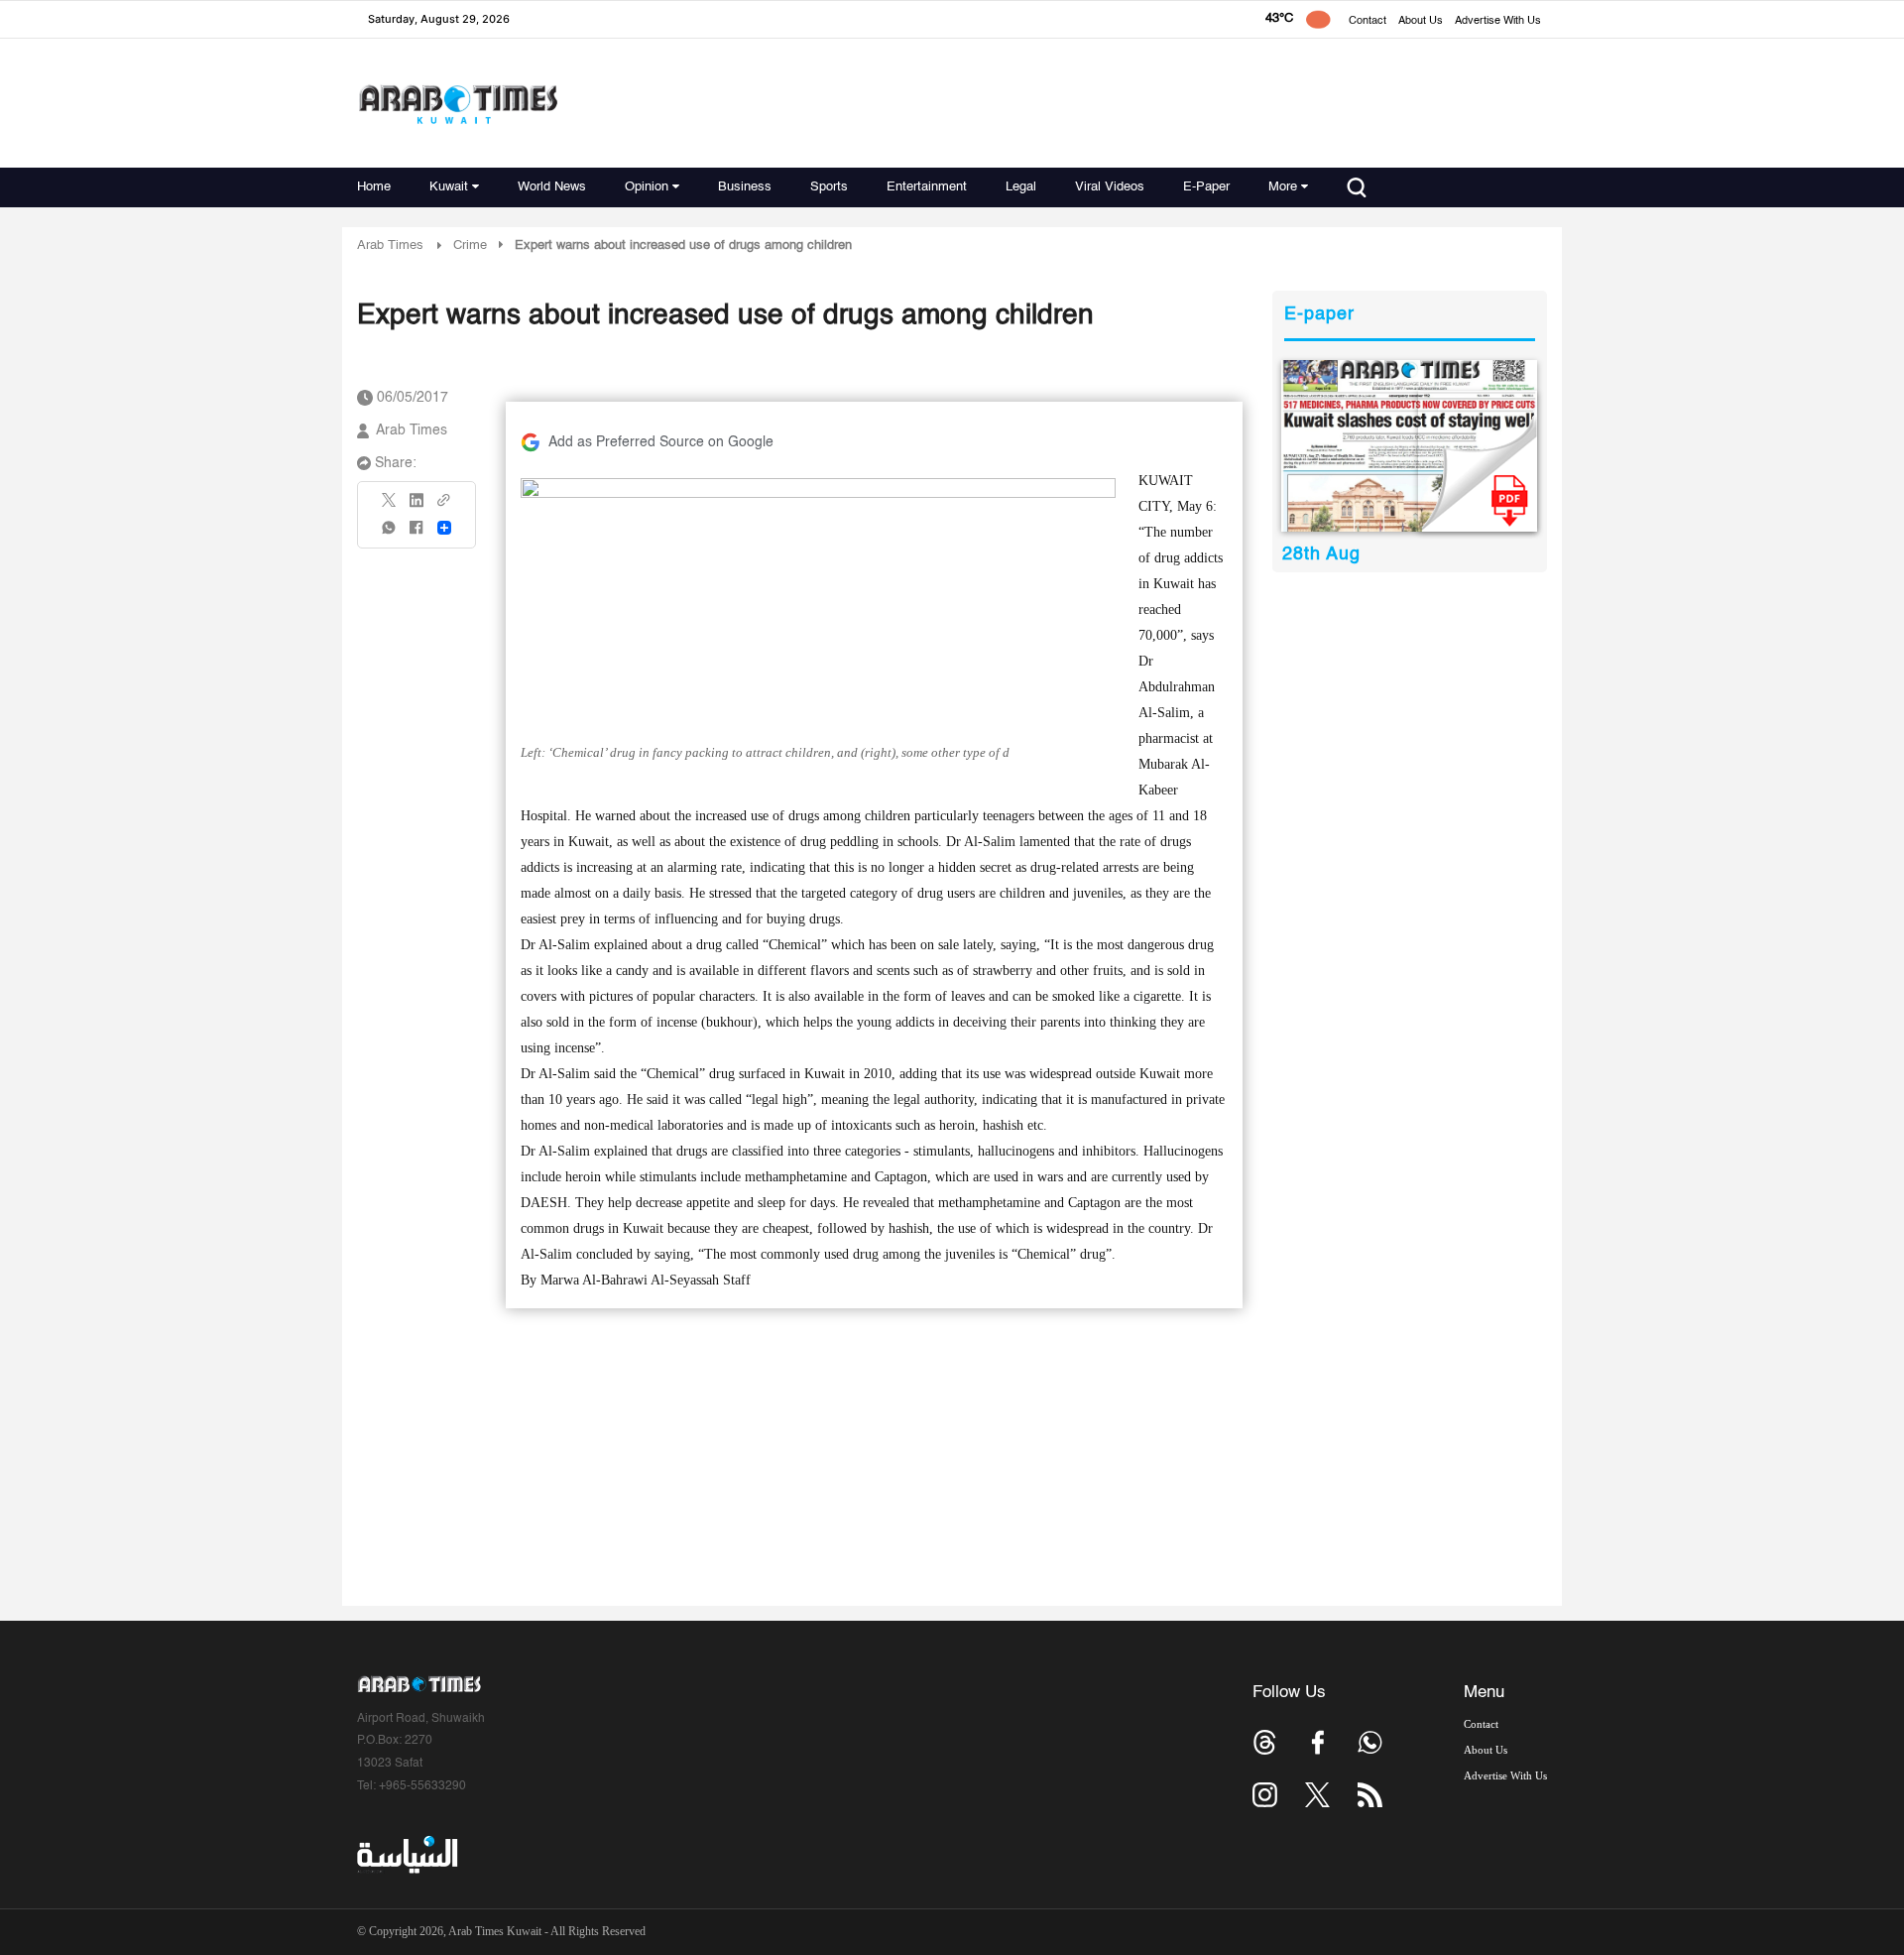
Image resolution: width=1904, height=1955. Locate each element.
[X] (390, 506)
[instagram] (1265, 1795)
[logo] (458, 104)
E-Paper (1206, 187)
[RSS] (1370, 1795)
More (1283, 187)
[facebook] (416, 534)
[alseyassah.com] (406, 1855)
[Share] (444, 528)
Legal (1021, 187)
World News (552, 187)
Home (374, 187)
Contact (1368, 21)
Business (745, 187)
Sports (829, 187)
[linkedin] (416, 507)
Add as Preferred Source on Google (661, 442)
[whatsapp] (390, 534)
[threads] (1265, 1742)
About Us (1421, 21)
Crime (470, 245)
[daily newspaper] (1410, 446)
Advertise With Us (1498, 21)
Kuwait (449, 187)
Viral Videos (1110, 187)
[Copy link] (444, 506)
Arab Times (390, 245)
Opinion (647, 187)
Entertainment (927, 187)
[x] (1317, 1795)
